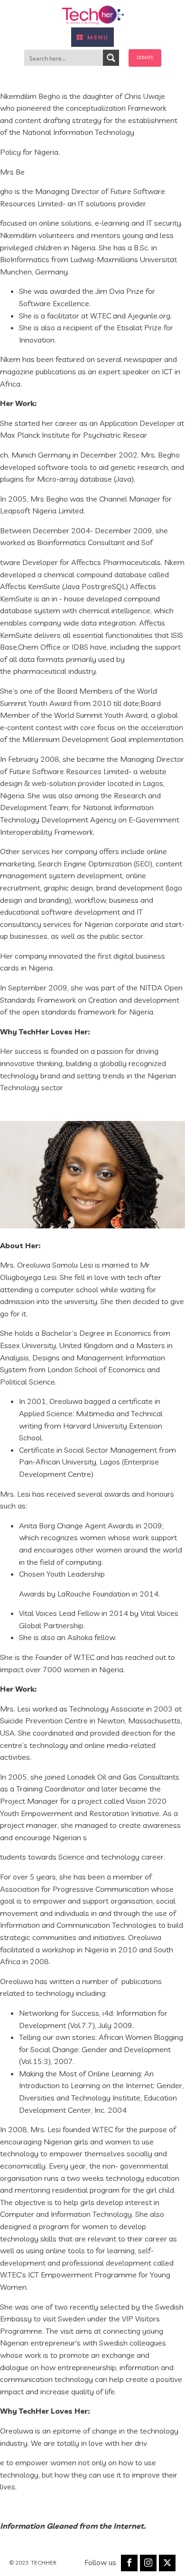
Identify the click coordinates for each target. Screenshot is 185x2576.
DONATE (145, 57)
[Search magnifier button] (111, 58)
